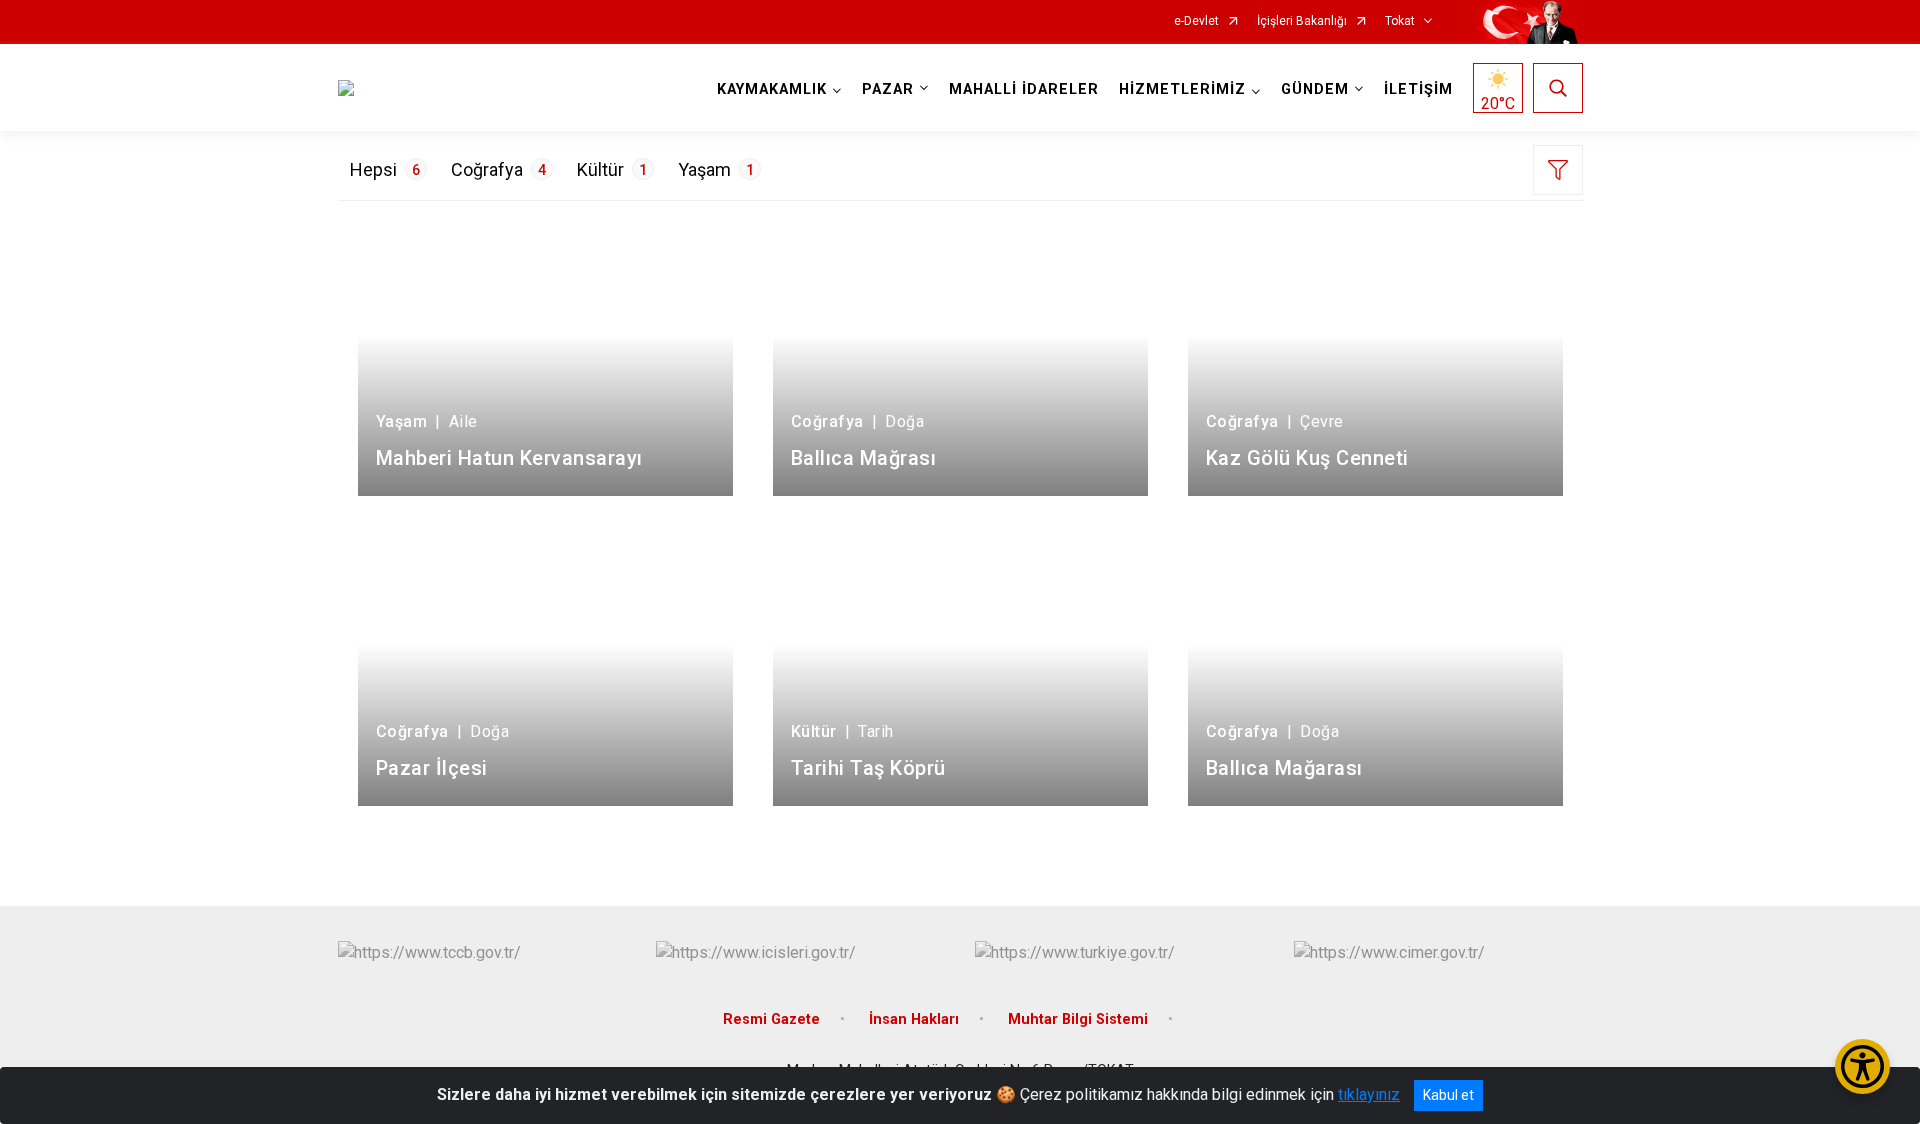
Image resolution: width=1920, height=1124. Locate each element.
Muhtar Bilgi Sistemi (1078, 1019)
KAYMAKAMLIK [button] (772, 89)
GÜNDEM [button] (1315, 89)
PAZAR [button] (888, 89)
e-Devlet (1196, 21)
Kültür (612, 169)
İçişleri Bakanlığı (1302, 21)
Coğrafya (498, 169)
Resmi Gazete (771, 1019)
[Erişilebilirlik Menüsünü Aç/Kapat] (1862, 1066)
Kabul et (1448, 1095)
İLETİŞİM (1418, 89)
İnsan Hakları (914, 1019)
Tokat (1400, 21)
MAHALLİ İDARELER (1024, 89)
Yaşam (716, 169)
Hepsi (385, 169)
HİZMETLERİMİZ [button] (1182, 89)
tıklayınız (1369, 1094)
